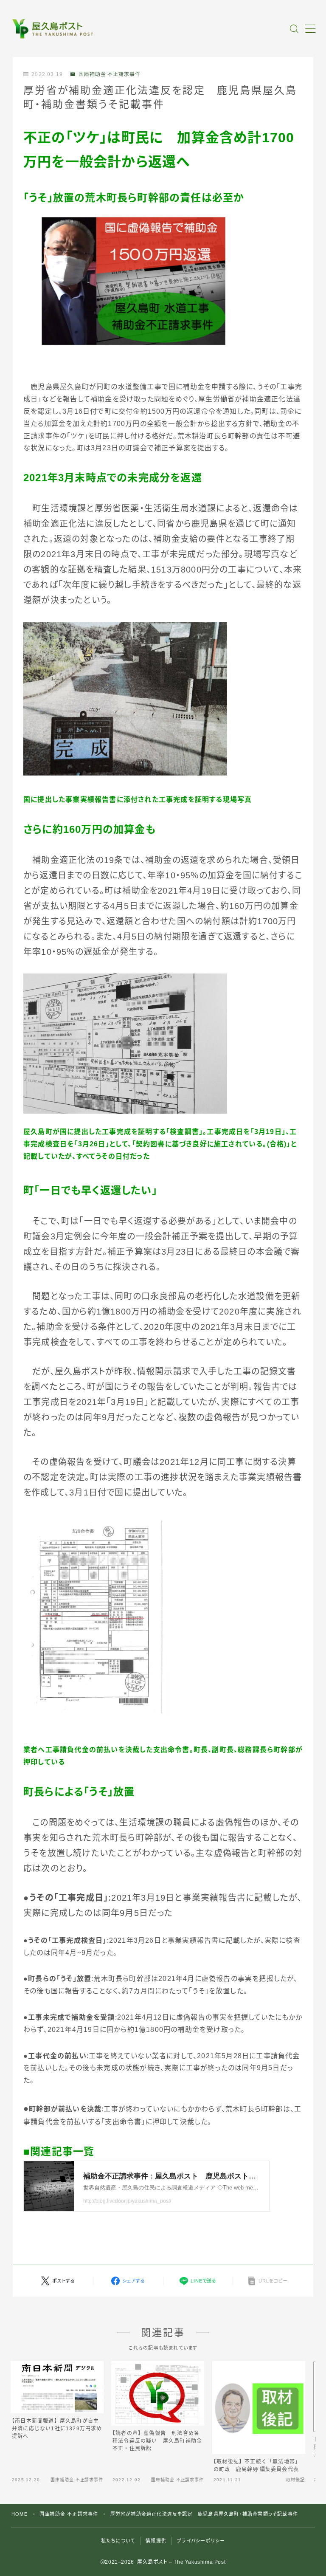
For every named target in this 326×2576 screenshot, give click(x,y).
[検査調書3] (163, 1044)
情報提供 (156, 2541)
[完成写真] (163, 699)
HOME (20, 2514)
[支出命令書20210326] (163, 1616)
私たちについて (118, 2541)
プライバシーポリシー (201, 2541)
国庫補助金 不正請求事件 (110, 74)
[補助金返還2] (163, 282)
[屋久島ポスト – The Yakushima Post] (54, 29)
